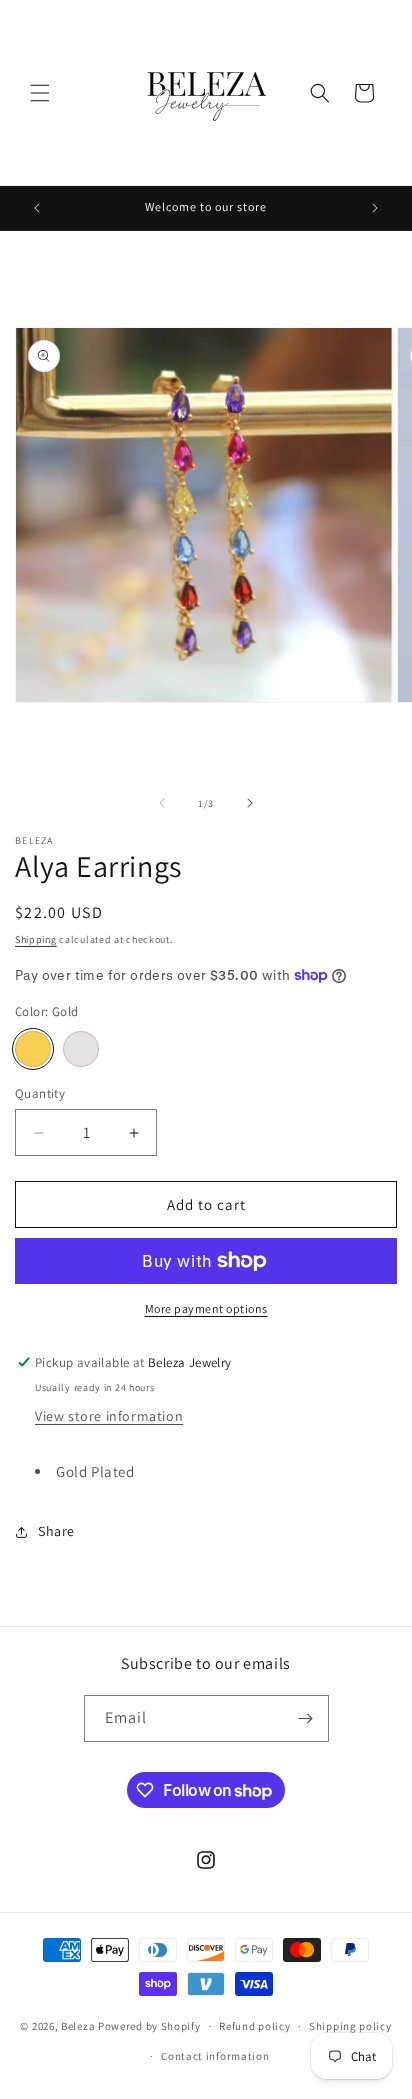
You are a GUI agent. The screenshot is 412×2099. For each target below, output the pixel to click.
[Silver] (81, 1049)
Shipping (36, 939)
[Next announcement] (375, 208)
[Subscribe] (306, 1718)
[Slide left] (162, 803)
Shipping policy (350, 2026)
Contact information (215, 2056)
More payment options (206, 1308)
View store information (109, 1416)
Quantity (40, 1093)
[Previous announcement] (37, 208)
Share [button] (56, 1531)
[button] (40, 93)
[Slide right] (250, 803)
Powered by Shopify (149, 2026)
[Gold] (33, 1049)
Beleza (79, 2026)
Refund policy (254, 2026)
